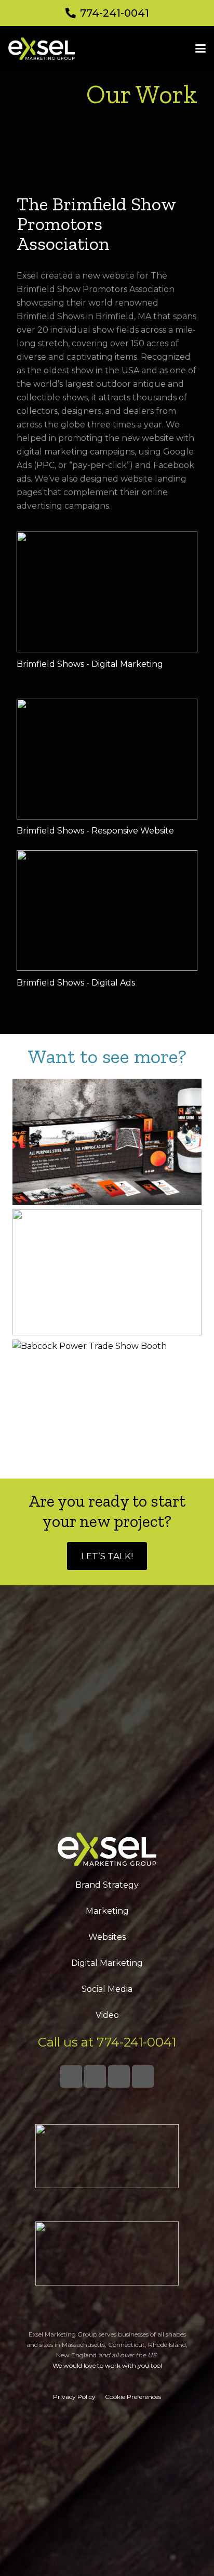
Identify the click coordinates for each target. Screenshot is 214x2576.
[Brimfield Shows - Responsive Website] (107, 759)
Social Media (107, 1989)
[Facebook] (71, 2076)
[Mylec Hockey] (107, 1142)
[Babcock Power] (107, 1403)
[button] (200, 48)
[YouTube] (143, 2076)
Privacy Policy (74, 2397)
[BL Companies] (107, 1273)
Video (107, 2015)
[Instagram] (119, 2076)
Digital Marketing (107, 1963)
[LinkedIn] (95, 2076)
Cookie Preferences (133, 2397)
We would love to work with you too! (107, 2365)
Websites (107, 1937)
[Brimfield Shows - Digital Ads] (107, 911)
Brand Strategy (107, 1885)
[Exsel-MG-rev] (42, 49)
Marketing (107, 1911)
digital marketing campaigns (76, 452)
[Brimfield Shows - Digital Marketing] (107, 592)
